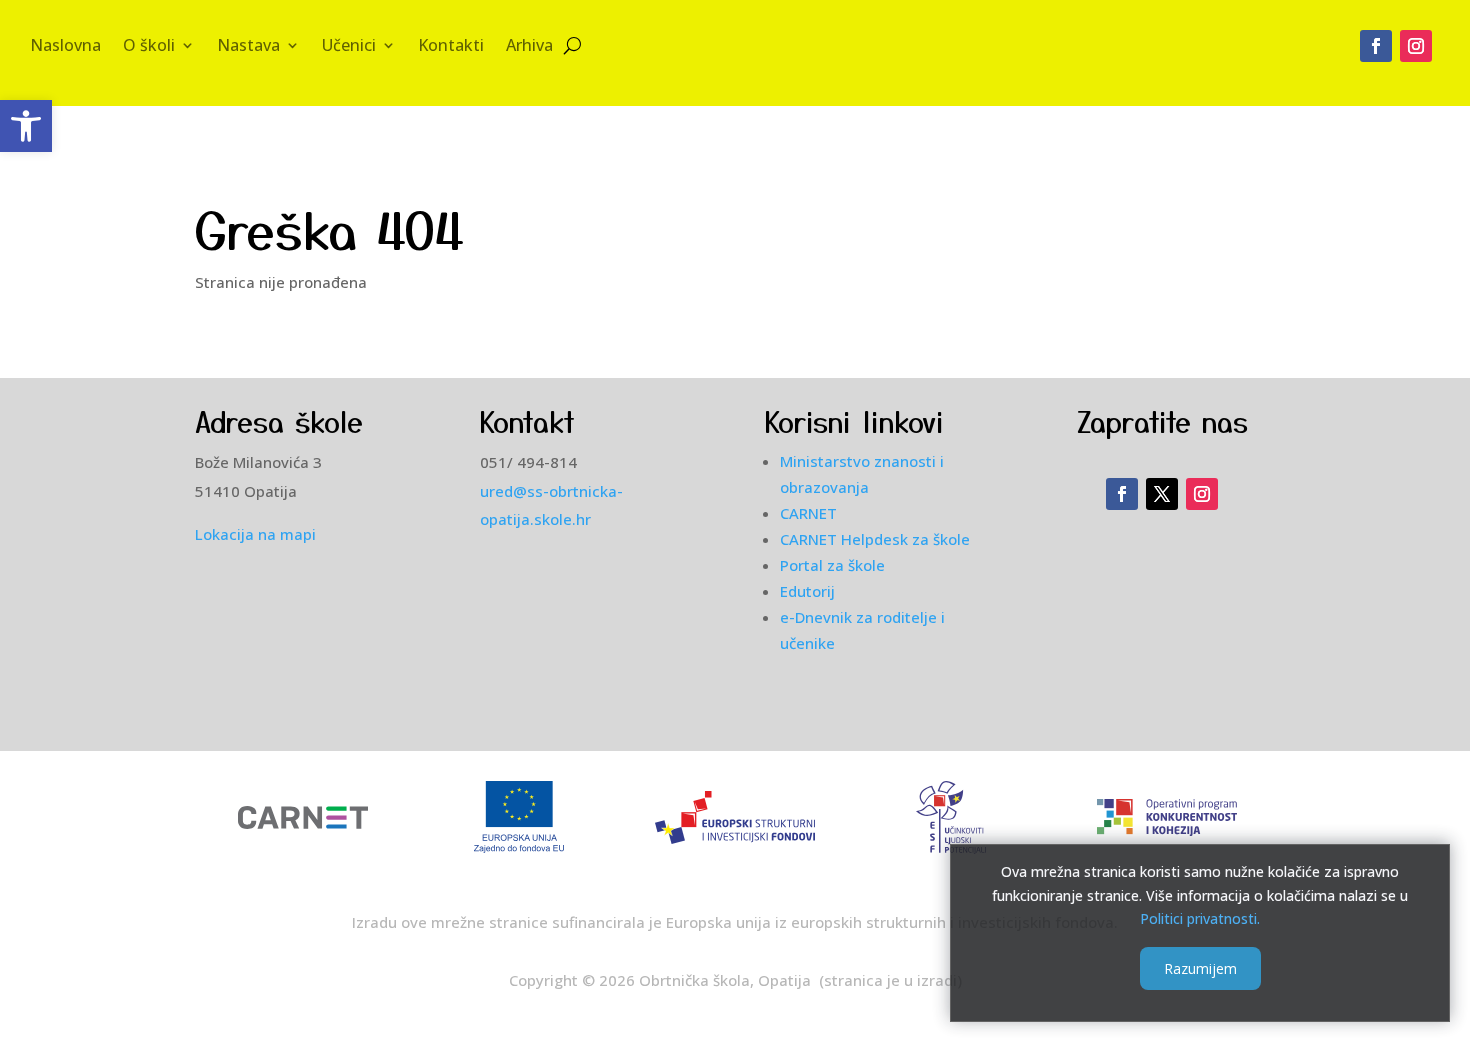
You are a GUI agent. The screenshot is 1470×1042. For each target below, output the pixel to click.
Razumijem (1200, 968)
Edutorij (807, 591)
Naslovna (65, 47)
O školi (149, 47)
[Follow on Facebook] (1376, 46)
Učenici (349, 47)
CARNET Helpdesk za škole (875, 539)
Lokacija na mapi (255, 534)
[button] (26, 126)
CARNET (808, 513)
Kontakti (451, 47)
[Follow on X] (1162, 494)
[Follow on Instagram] (1416, 46)
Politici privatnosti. (1200, 918)
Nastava (248, 47)
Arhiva (529, 47)
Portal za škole (832, 565)
